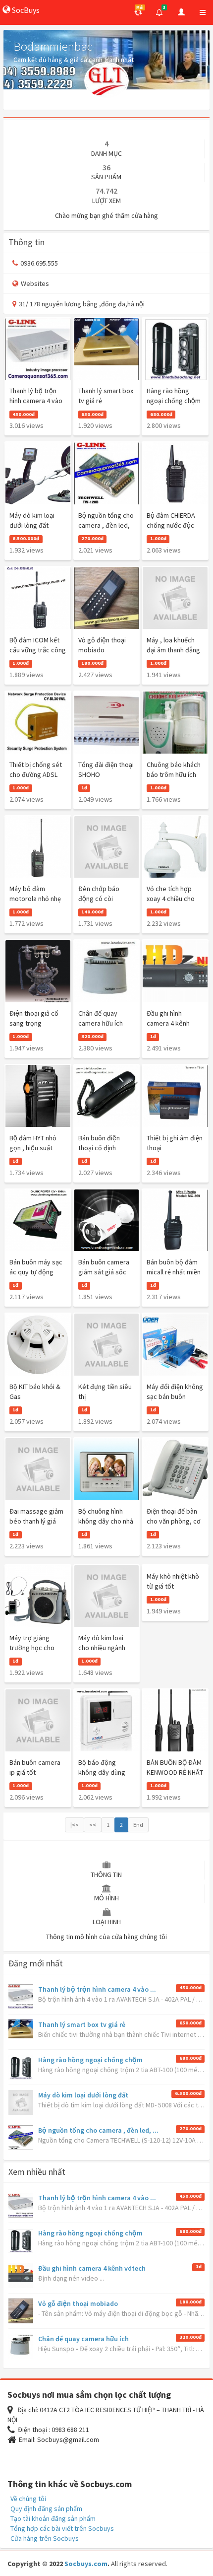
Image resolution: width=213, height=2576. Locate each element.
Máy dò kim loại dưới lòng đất (83, 2095)
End (138, 1825)
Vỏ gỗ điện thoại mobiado (78, 2303)
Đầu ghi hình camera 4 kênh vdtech (92, 2268)
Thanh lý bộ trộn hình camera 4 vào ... (97, 1989)
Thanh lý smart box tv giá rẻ (82, 2024)
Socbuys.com (86, 2564)
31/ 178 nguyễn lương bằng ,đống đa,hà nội (82, 304)
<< (93, 1825)
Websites (35, 283)
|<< (75, 1825)
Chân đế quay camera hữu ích (83, 2339)
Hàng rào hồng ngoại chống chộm (90, 2060)
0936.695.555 (39, 263)
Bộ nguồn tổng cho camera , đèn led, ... (98, 2130)
